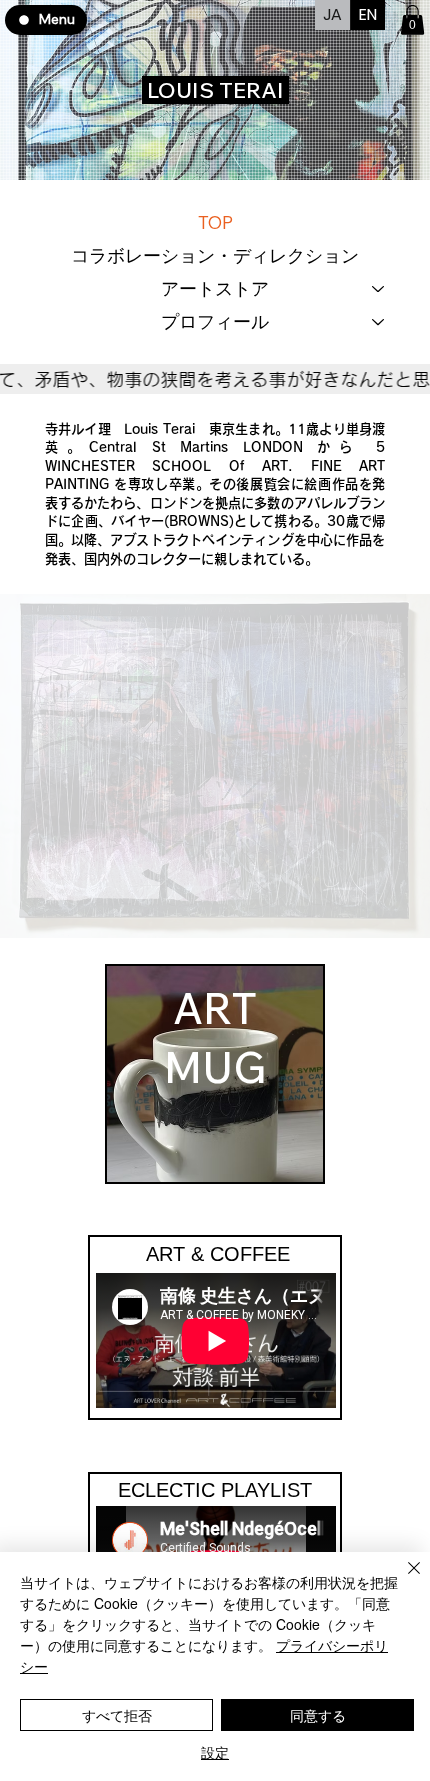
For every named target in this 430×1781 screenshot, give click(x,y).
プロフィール (215, 321)
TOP (215, 222)
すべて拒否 (117, 1715)
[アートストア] (379, 288)
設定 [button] (215, 1752)
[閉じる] (402, 1580)
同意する (318, 1715)
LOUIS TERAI (215, 90)
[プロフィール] (379, 321)
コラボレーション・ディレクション (215, 255)
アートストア (215, 288)
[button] (412, 20)
